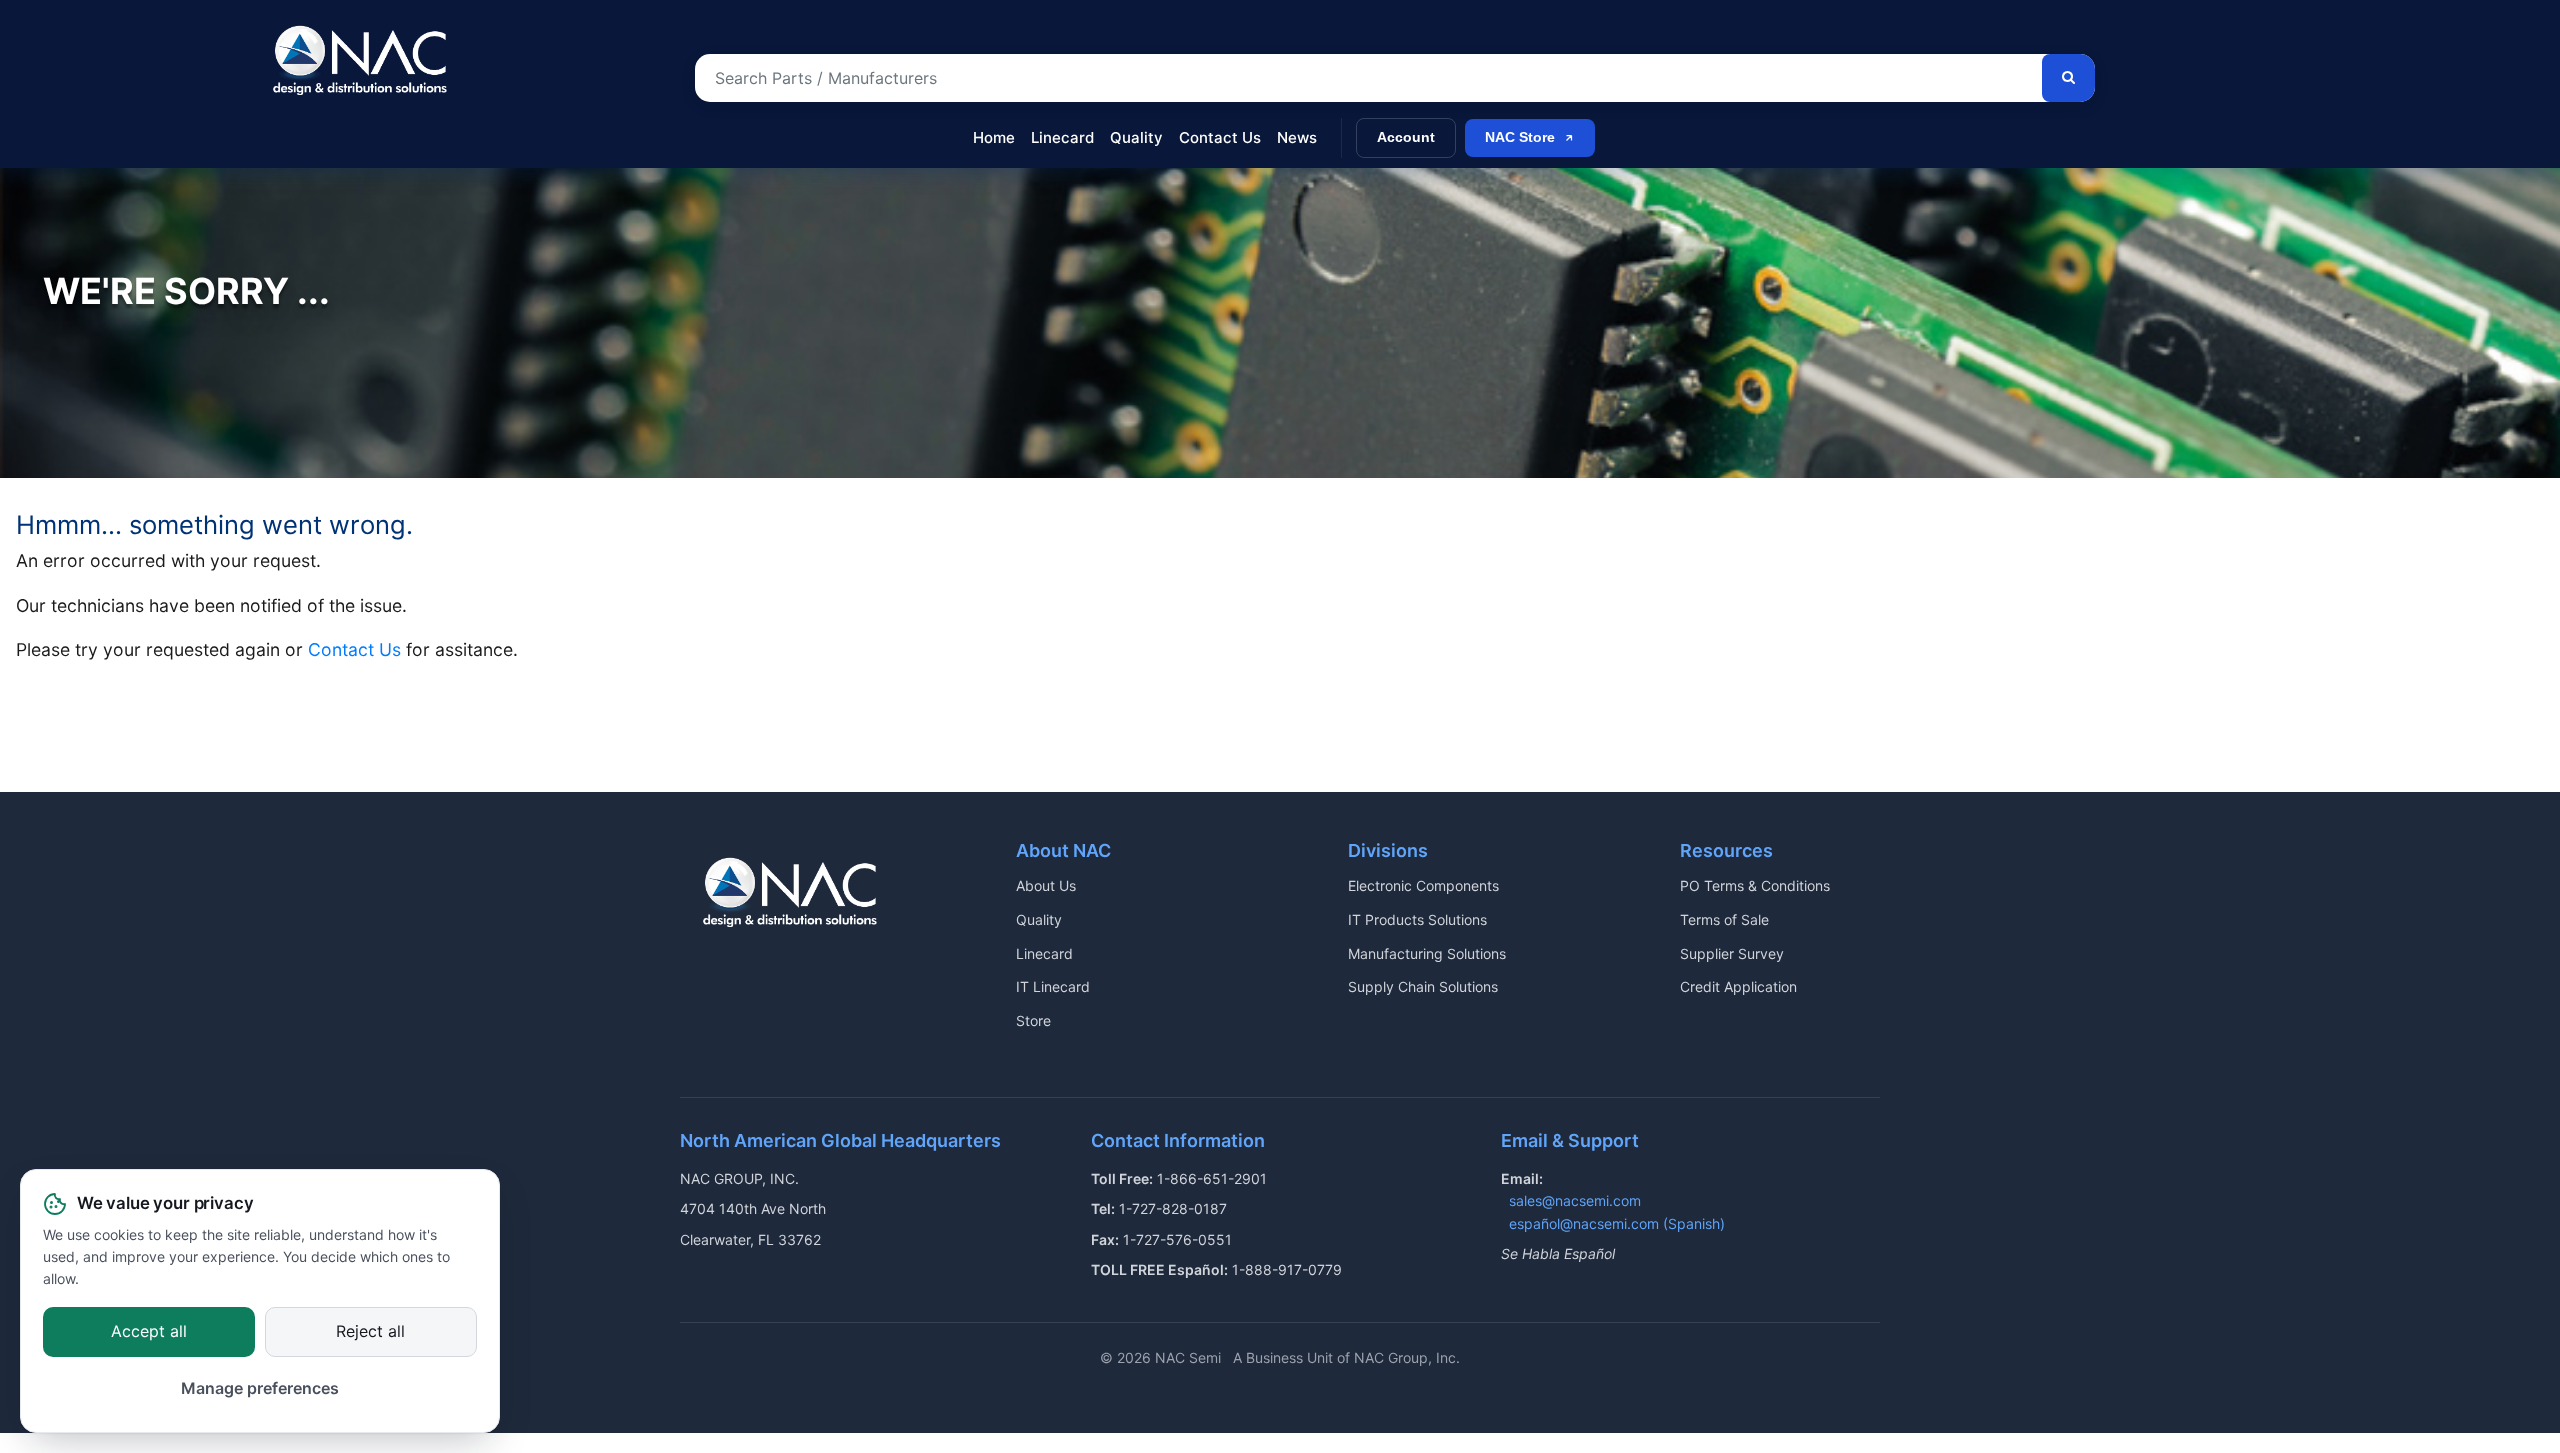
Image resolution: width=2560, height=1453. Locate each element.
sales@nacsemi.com (1575, 1200)
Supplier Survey (1732, 953)
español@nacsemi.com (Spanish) (1617, 1223)
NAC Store (1520, 137)
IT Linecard (1053, 986)
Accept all (149, 1331)
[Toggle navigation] (278, 128)
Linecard (1062, 137)
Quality (1136, 137)
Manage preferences (260, 1389)
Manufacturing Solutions (1427, 953)
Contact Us (1220, 137)
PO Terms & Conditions (1755, 885)
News (1297, 137)
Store (1033, 1020)
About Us (1046, 885)
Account (1406, 137)
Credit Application (1738, 986)
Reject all (370, 1331)
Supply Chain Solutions (1423, 986)
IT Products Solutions (1417, 919)
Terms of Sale (1724, 919)
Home (994, 137)
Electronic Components (1423, 885)
